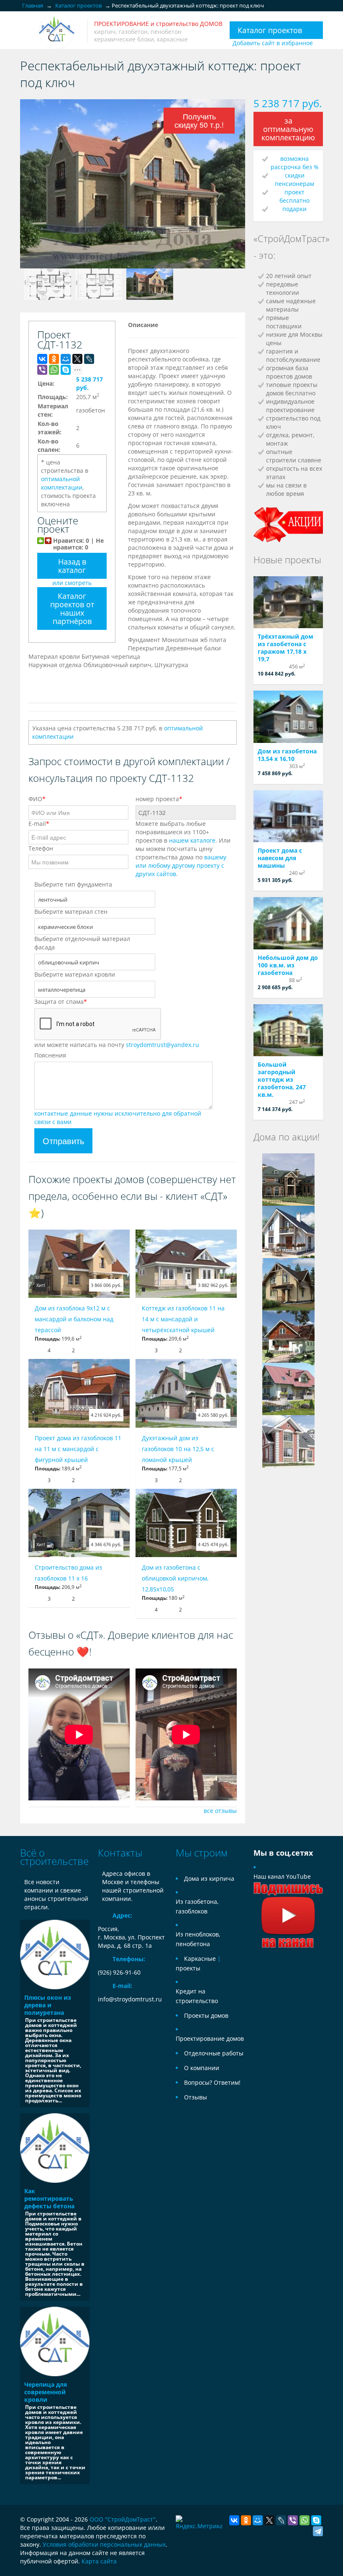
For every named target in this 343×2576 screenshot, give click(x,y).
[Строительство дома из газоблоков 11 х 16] (79, 1523)
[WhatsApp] (54, 370)
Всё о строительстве (54, 1857)
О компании (202, 2068)
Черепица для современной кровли (46, 2392)
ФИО (37, 799)
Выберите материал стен (71, 912)
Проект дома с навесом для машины (280, 858)
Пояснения (50, 1055)
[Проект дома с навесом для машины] (288, 816)
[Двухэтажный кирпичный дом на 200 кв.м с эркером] (288, 1441)
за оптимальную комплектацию (288, 129)
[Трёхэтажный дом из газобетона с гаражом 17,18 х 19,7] (288, 602)
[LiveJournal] (89, 359)
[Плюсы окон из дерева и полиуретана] (55, 1955)
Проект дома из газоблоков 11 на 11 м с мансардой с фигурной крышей (78, 1449)
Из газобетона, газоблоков (197, 1906)
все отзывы (220, 1811)
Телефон (41, 848)
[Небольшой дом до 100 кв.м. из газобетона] (288, 923)
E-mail (39, 824)
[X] (77, 359)
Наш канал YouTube (282, 1876)
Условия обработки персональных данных (104, 2544)
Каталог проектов (270, 30)
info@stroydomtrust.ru (130, 1999)
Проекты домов (206, 2015)
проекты (188, 1968)
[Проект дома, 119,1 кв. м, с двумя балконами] (288, 1284)
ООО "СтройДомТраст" (123, 2519)
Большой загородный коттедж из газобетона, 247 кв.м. (282, 1079)
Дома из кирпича (209, 1878)
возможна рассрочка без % (295, 163)
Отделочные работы (214, 2053)
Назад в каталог (72, 566)
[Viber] (42, 370)
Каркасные (200, 1958)
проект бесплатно (294, 196)
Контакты (120, 1853)
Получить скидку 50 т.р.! (199, 120)
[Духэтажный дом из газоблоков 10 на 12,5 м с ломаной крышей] (186, 1393)
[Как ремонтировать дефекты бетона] (55, 2148)
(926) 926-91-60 (119, 1972)
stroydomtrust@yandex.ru (163, 1045)
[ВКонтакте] (42, 359)
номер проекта (159, 799)
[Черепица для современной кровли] (55, 2341)
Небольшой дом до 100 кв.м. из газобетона (288, 965)
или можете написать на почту (117, 1045)
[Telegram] (318, 2531)
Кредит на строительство (197, 1996)
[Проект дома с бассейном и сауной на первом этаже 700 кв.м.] (288, 1179)
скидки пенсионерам (294, 179)
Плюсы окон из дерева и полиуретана (48, 2005)
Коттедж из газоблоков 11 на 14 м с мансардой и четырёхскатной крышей (183, 1319)
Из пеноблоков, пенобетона (198, 1939)
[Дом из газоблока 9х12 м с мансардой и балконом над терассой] (79, 1264)
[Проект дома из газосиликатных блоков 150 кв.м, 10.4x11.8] (288, 1231)
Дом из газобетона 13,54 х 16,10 (287, 755)
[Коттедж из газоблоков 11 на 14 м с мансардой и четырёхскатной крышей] (186, 1264)
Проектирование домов (210, 2038)
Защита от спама (61, 1002)
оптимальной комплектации (62, 483)
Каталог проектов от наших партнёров (72, 609)
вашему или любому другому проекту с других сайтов (181, 865)
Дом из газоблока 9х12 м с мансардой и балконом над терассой (74, 1319)
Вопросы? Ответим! (212, 2082)
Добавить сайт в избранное (273, 43)
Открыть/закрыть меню (27, 31)
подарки (294, 209)
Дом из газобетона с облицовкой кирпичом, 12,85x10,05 (175, 1578)
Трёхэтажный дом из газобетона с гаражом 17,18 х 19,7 (285, 648)
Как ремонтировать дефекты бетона (49, 2198)
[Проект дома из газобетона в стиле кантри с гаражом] (288, 1336)
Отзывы (196, 2097)
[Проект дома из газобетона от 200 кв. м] (288, 1389)
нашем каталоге (192, 840)
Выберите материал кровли (75, 974)
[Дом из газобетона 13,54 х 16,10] (288, 717)
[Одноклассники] (54, 359)
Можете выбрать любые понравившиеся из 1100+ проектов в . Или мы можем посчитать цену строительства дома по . (183, 849)
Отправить (63, 1141)
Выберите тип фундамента (73, 884)
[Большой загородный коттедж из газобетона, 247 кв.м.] (288, 1030)
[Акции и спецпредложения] (288, 524)
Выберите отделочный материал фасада (82, 943)
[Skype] (66, 370)
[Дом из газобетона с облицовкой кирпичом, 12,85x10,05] (186, 1523)
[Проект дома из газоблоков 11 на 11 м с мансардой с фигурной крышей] (79, 1393)
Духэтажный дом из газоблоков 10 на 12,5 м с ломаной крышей (178, 1449)
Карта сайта (99, 2561)
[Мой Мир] (66, 359)
